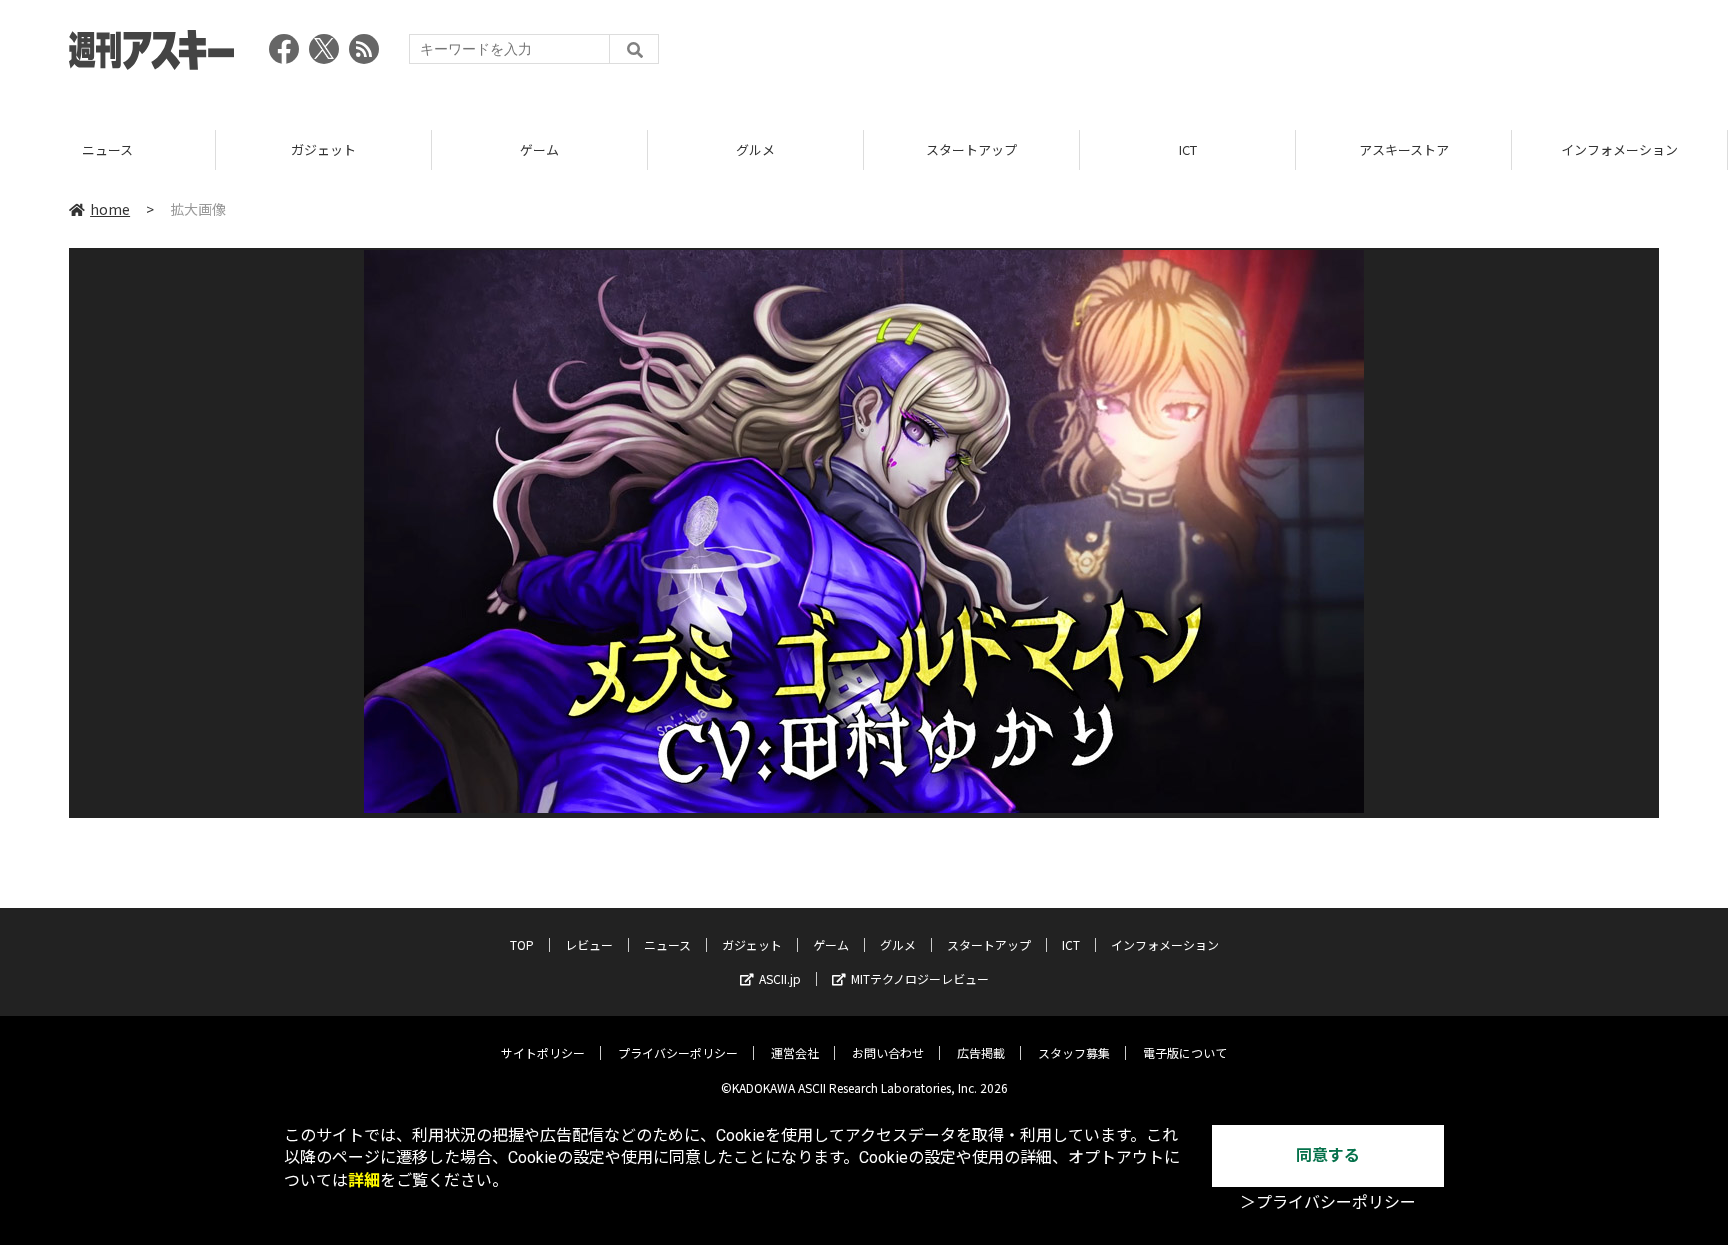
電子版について (1185, 1052)
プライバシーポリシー (678, 1052)
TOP (522, 944)
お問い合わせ (888, 1052)
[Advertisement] (1295, 55)
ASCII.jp (780, 978)
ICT (1188, 149)
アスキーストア (1404, 149)
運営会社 (795, 1052)
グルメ (755, 149)
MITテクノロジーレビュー (920, 978)
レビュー (589, 944)
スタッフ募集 (1074, 1052)
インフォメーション (1619, 149)
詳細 (364, 1180)
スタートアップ (971, 149)
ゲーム (539, 149)
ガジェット (323, 149)
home (110, 209)
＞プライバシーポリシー (1328, 1202)
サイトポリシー (543, 1052)
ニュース (107, 149)
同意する (1328, 1155)
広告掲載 (981, 1052)
